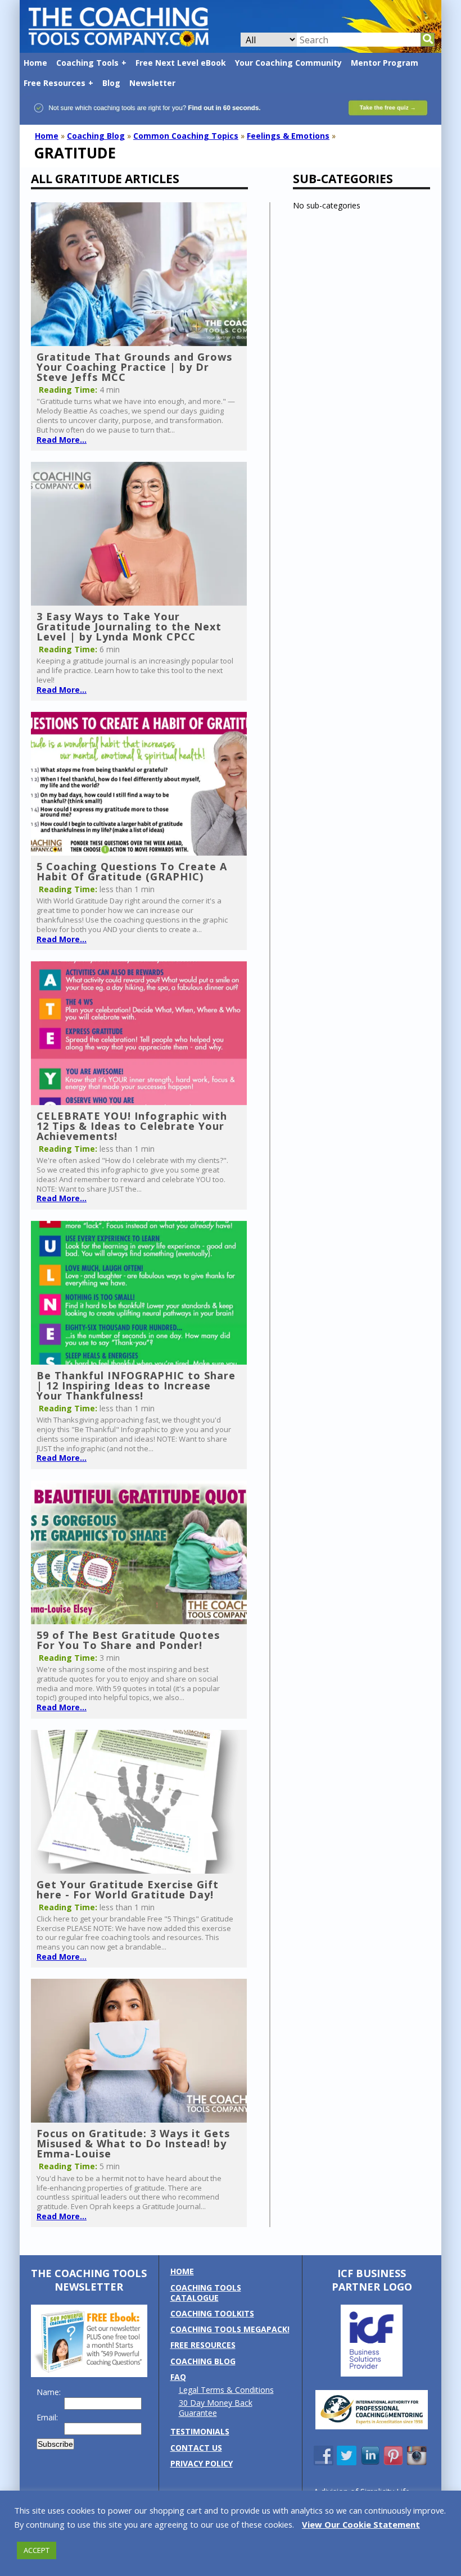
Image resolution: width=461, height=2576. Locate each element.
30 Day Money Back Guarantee (216, 2408)
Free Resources (55, 83)
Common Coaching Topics (186, 136)
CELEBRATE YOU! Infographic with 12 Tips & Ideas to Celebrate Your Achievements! (132, 1126)
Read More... (62, 440)
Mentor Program (385, 63)
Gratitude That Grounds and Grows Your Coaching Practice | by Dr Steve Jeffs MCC (134, 367)
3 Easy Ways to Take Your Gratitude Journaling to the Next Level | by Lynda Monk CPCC (129, 626)
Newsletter (152, 83)
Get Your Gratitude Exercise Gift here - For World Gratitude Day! (128, 1889)
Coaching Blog (96, 136)
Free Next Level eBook (181, 63)
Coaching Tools (87, 63)
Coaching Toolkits (212, 2313)
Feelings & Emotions (288, 136)
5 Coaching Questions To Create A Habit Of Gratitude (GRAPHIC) (132, 871)
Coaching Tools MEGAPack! (230, 2329)
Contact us (196, 2448)
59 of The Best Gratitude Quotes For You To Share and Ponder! (128, 1640)
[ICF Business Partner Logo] (372, 2373)
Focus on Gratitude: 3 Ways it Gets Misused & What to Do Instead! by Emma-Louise (133, 2143)
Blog (111, 83)
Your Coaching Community (288, 63)
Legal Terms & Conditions (226, 2390)
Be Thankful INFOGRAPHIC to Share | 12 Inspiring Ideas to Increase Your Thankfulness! (136, 1385)
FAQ (178, 2377)
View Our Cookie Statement (361, 2524)
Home (35, 63)
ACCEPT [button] (37, 2550)
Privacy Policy (202, 2463)
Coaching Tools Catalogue (206, 2293)
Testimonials (200, 2431)
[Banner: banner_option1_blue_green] (231, 119)
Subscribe (55, 2444)
